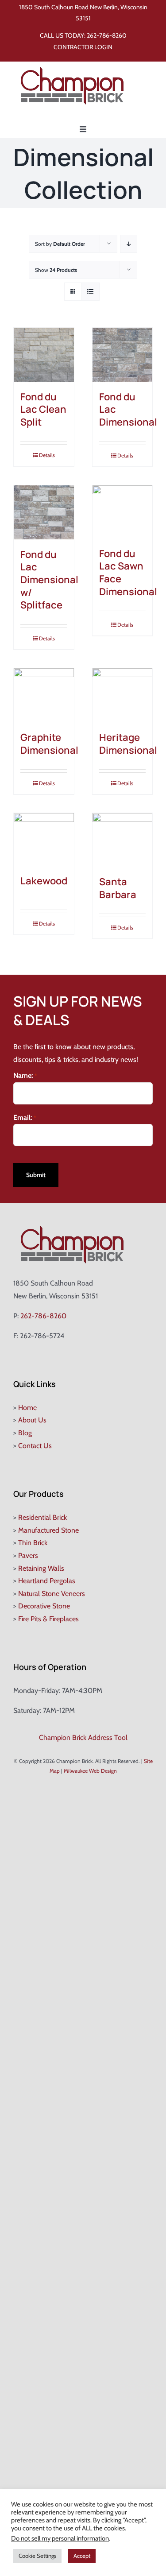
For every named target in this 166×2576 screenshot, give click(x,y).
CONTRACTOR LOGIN (83, 47)
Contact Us (35, 1446)
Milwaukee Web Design (90, 1771)
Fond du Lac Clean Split (43, 409)
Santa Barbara (118, 888)
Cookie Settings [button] (37, 2556)
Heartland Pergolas (47, 1581)
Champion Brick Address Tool (83, 1737)
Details (47, 455)
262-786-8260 (107, 35)
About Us (32, 1420)
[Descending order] (129, 244)
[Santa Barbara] (123, 840)
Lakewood (44, 881)
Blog (25, 1433)
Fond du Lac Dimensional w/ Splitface (49, 580)
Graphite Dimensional (49, 744)
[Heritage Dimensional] (123, 695)
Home (27, 1408)
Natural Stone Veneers (52, 1594)
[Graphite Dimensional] (44, 695)
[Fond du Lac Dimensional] (123, 355)
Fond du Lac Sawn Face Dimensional (128, 573)
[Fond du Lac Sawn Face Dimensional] (123, 512)
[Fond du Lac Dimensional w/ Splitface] (44, 512)
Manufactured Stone (48, 1530)
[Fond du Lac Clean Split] (44, 355)
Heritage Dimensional (128, 744)
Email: (25, 1118)
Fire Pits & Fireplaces (48, 1619)
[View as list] (91, 292)
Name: (25, 1075)
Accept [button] (82, 2556)
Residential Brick (42, 1517)
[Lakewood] (44, 839)
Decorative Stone (44, 1606)
